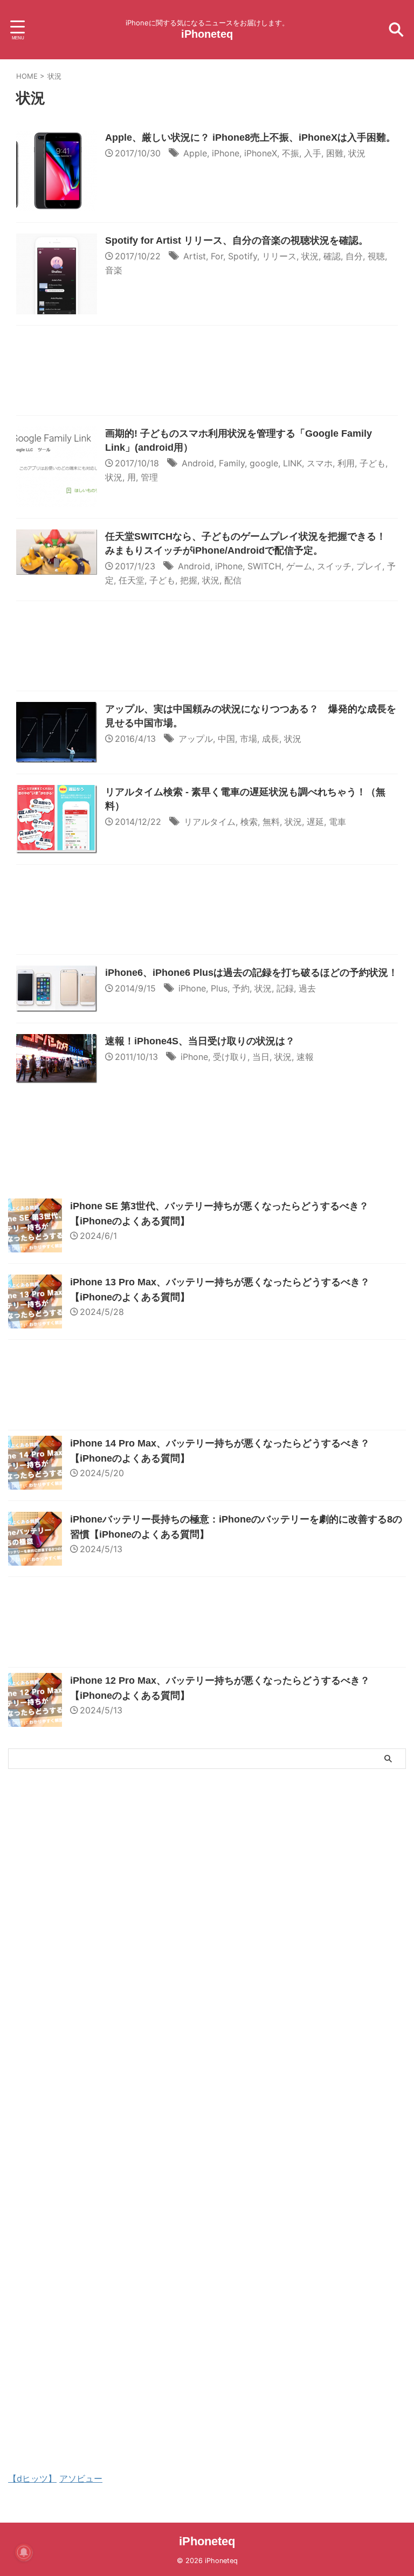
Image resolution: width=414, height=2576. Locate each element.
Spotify (243, 256)
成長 (271, 739)
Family (232, 463)
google (264, 463)
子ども (372, 463)
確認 (332, 256)
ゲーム (299, 566)
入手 (313, 153)
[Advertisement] (207, 373)
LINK (292, 463)
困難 (335, 153)
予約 (241, 988)
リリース (279, 256)
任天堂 (132, 580)
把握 (189, 580)
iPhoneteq (207, 34)
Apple (195, 153)
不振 (291, 153)
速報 (305, 1057)
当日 (261, 1057)
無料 (271, 822)
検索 (249, 822)
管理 (149, 477)
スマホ (320, 463)
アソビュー (81, 2478)
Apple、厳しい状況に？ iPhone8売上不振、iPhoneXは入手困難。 (250, 137)
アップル (196, 739)
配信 (233, 580)
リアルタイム (210, 822)
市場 (249, 739)
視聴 (376, 256)
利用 (346, 463)
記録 (285, 988)
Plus (219, 988)
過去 (307, 988)
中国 (226, 739)
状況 (357, 153)
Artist (195, 256)
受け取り (230, 1057)
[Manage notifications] (24, 2552)
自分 (354, 256)
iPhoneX (261, 153)
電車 (337, 822)
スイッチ (334, 566)
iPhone (226, 153)
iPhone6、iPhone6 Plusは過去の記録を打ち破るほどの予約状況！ (251, 973)
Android (198, 463)
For (217, 256)
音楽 (114, 270)
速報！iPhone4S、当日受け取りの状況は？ (200, 1041)
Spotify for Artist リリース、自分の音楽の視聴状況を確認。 (237, 240)
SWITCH (264, 566)
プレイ (369, 566)
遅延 (315, 822)
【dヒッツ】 (32, 2478)
